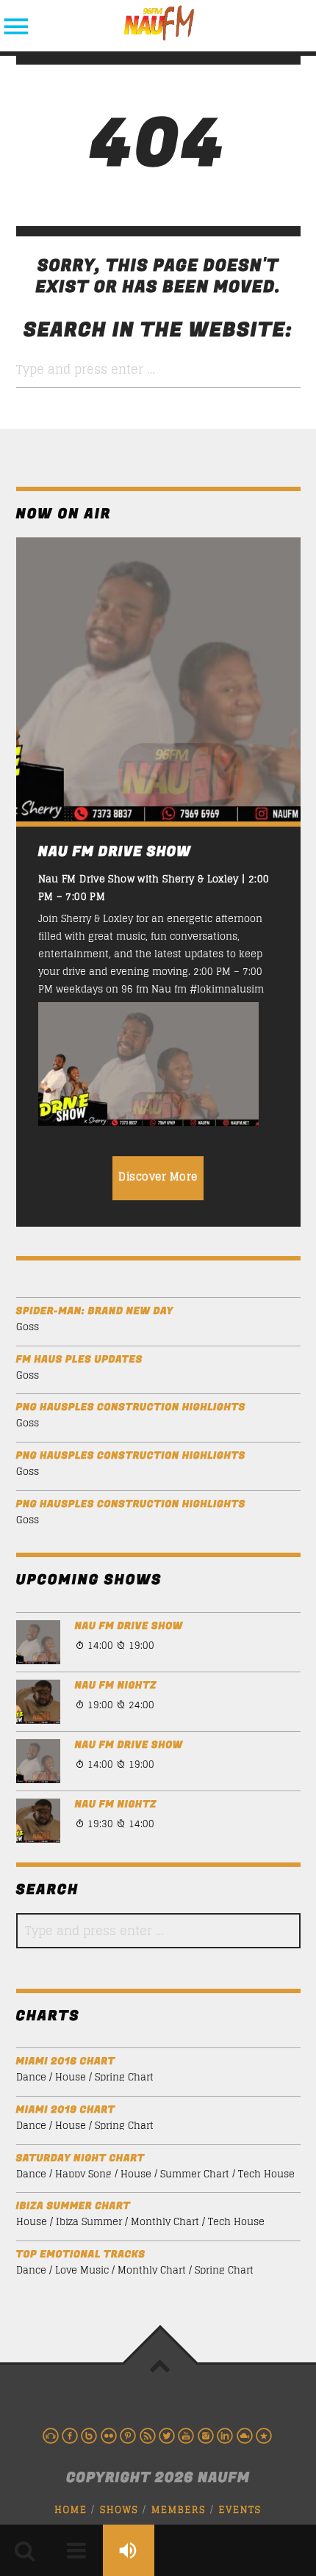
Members (179, 2510)
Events (240, 2510)
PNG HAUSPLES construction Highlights (131, 1408)
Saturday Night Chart (80, 2159)
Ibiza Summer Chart (73, 2206)
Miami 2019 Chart (66, 2110)
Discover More (158, 1176)
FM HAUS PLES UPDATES (79, 1360)
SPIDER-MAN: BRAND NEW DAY (95, 1311)
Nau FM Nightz (116, 1686)
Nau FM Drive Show (129, 1626)
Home (71, 2510)
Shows (119, 2510)
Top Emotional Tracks (81, 2255)
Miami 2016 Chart (66, 2062)
